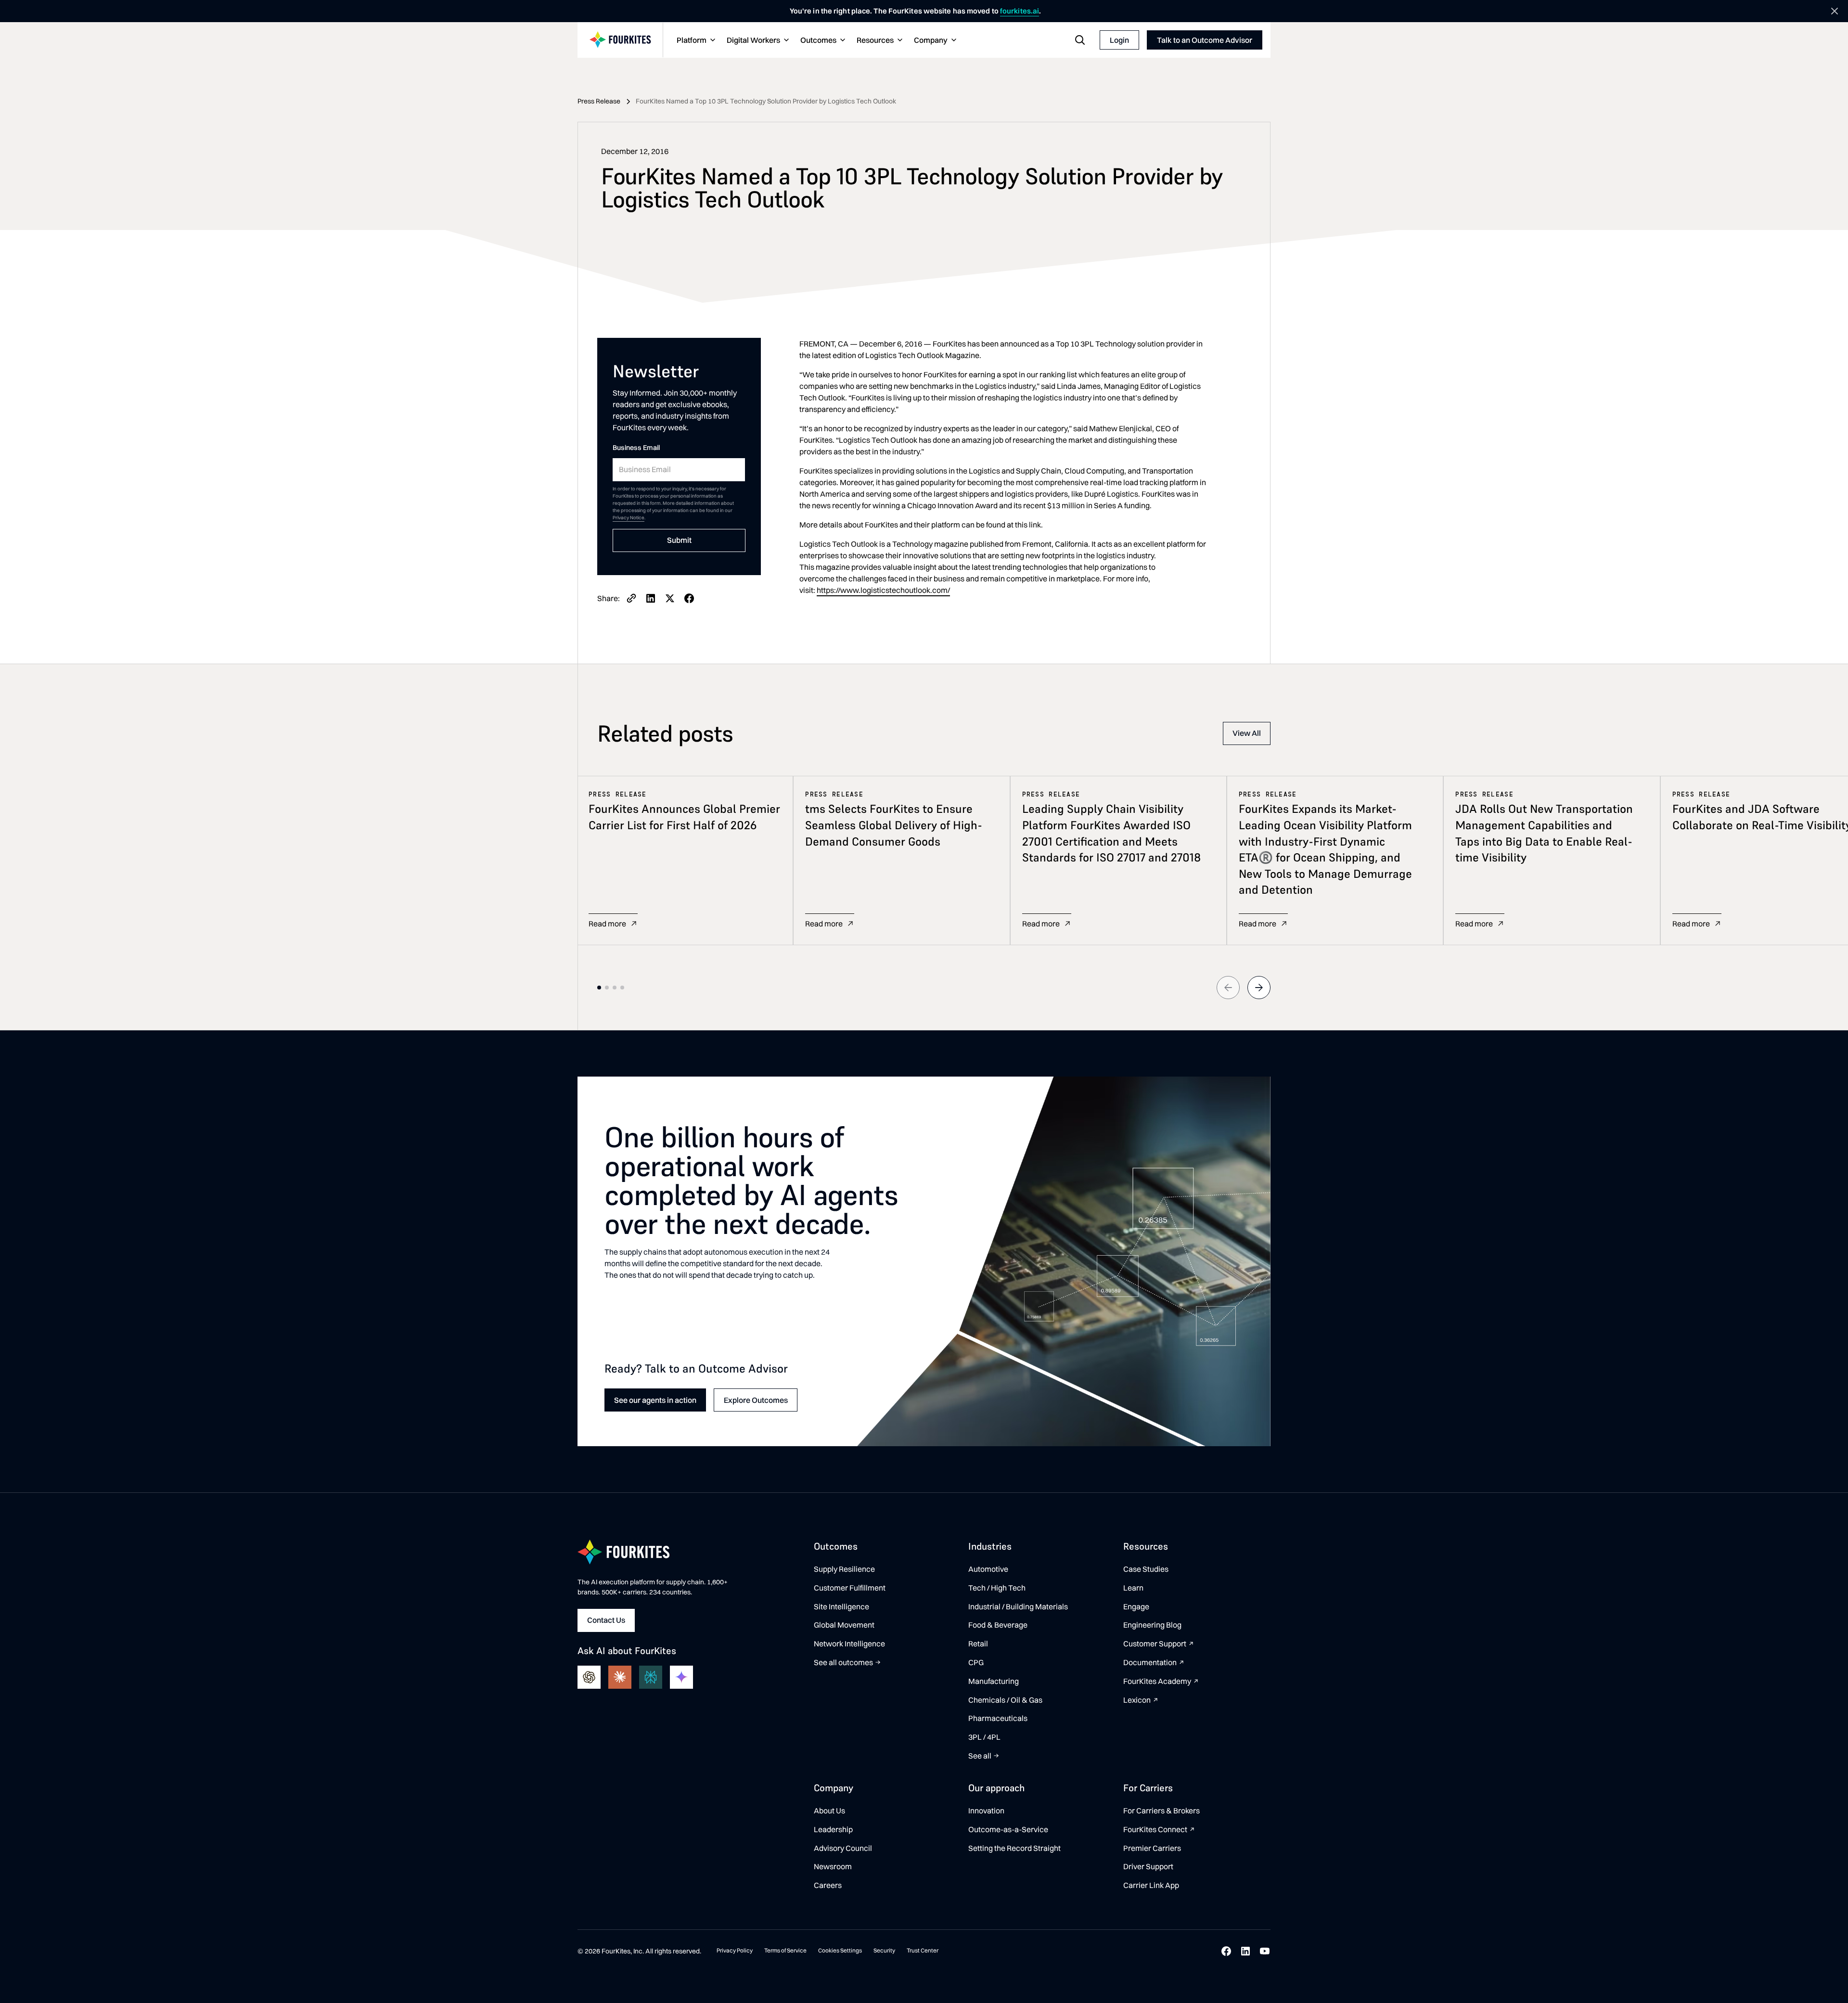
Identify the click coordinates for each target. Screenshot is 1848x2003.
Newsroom (833, 1866)
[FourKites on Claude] (620, 1677)
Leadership (833, 1829)
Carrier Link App (1151, 1885)
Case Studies (1146, 1569)
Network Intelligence (849, 1643)
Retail (978, 1643)
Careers (828, 1885)
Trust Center (923, 1950)
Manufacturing (994, 1681)
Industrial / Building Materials (1018, 1606)
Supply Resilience (844, 1569)
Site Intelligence (841, 1606)
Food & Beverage (998, 1625)
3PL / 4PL (984, 1737)
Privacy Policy (735, 1950)
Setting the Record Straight (1014, 1848)
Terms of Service (785, 1950)
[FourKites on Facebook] (1226, 1951)
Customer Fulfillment (850, 1588)
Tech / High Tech (997, 1588)
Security (884, 1950)
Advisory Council (843, 1848)
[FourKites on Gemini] (681, 1677)
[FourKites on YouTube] (1265, 1951)
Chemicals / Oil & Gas (1005, 1700)
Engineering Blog (1152, 1625)
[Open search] (1080, 40)
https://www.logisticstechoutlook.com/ (883, 590)
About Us (829, 1810)
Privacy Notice (629, 518)
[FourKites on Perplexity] (651, 1677)
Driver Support (1148, 1866)
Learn (1133, 1588)
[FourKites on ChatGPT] (589, 1677)
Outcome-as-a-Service (1008, 1829)
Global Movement (844, 1625)
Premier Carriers (1152, 1848)
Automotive (988, 1569)
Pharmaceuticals (998, 1718)
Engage (1136, 1606)
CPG (976, 1662)
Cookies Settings (840, 1950)
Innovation (986, 1810)
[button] (695, 40)
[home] (620, 40)
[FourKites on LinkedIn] (1245, 1951)
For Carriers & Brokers (1161, 1810)
